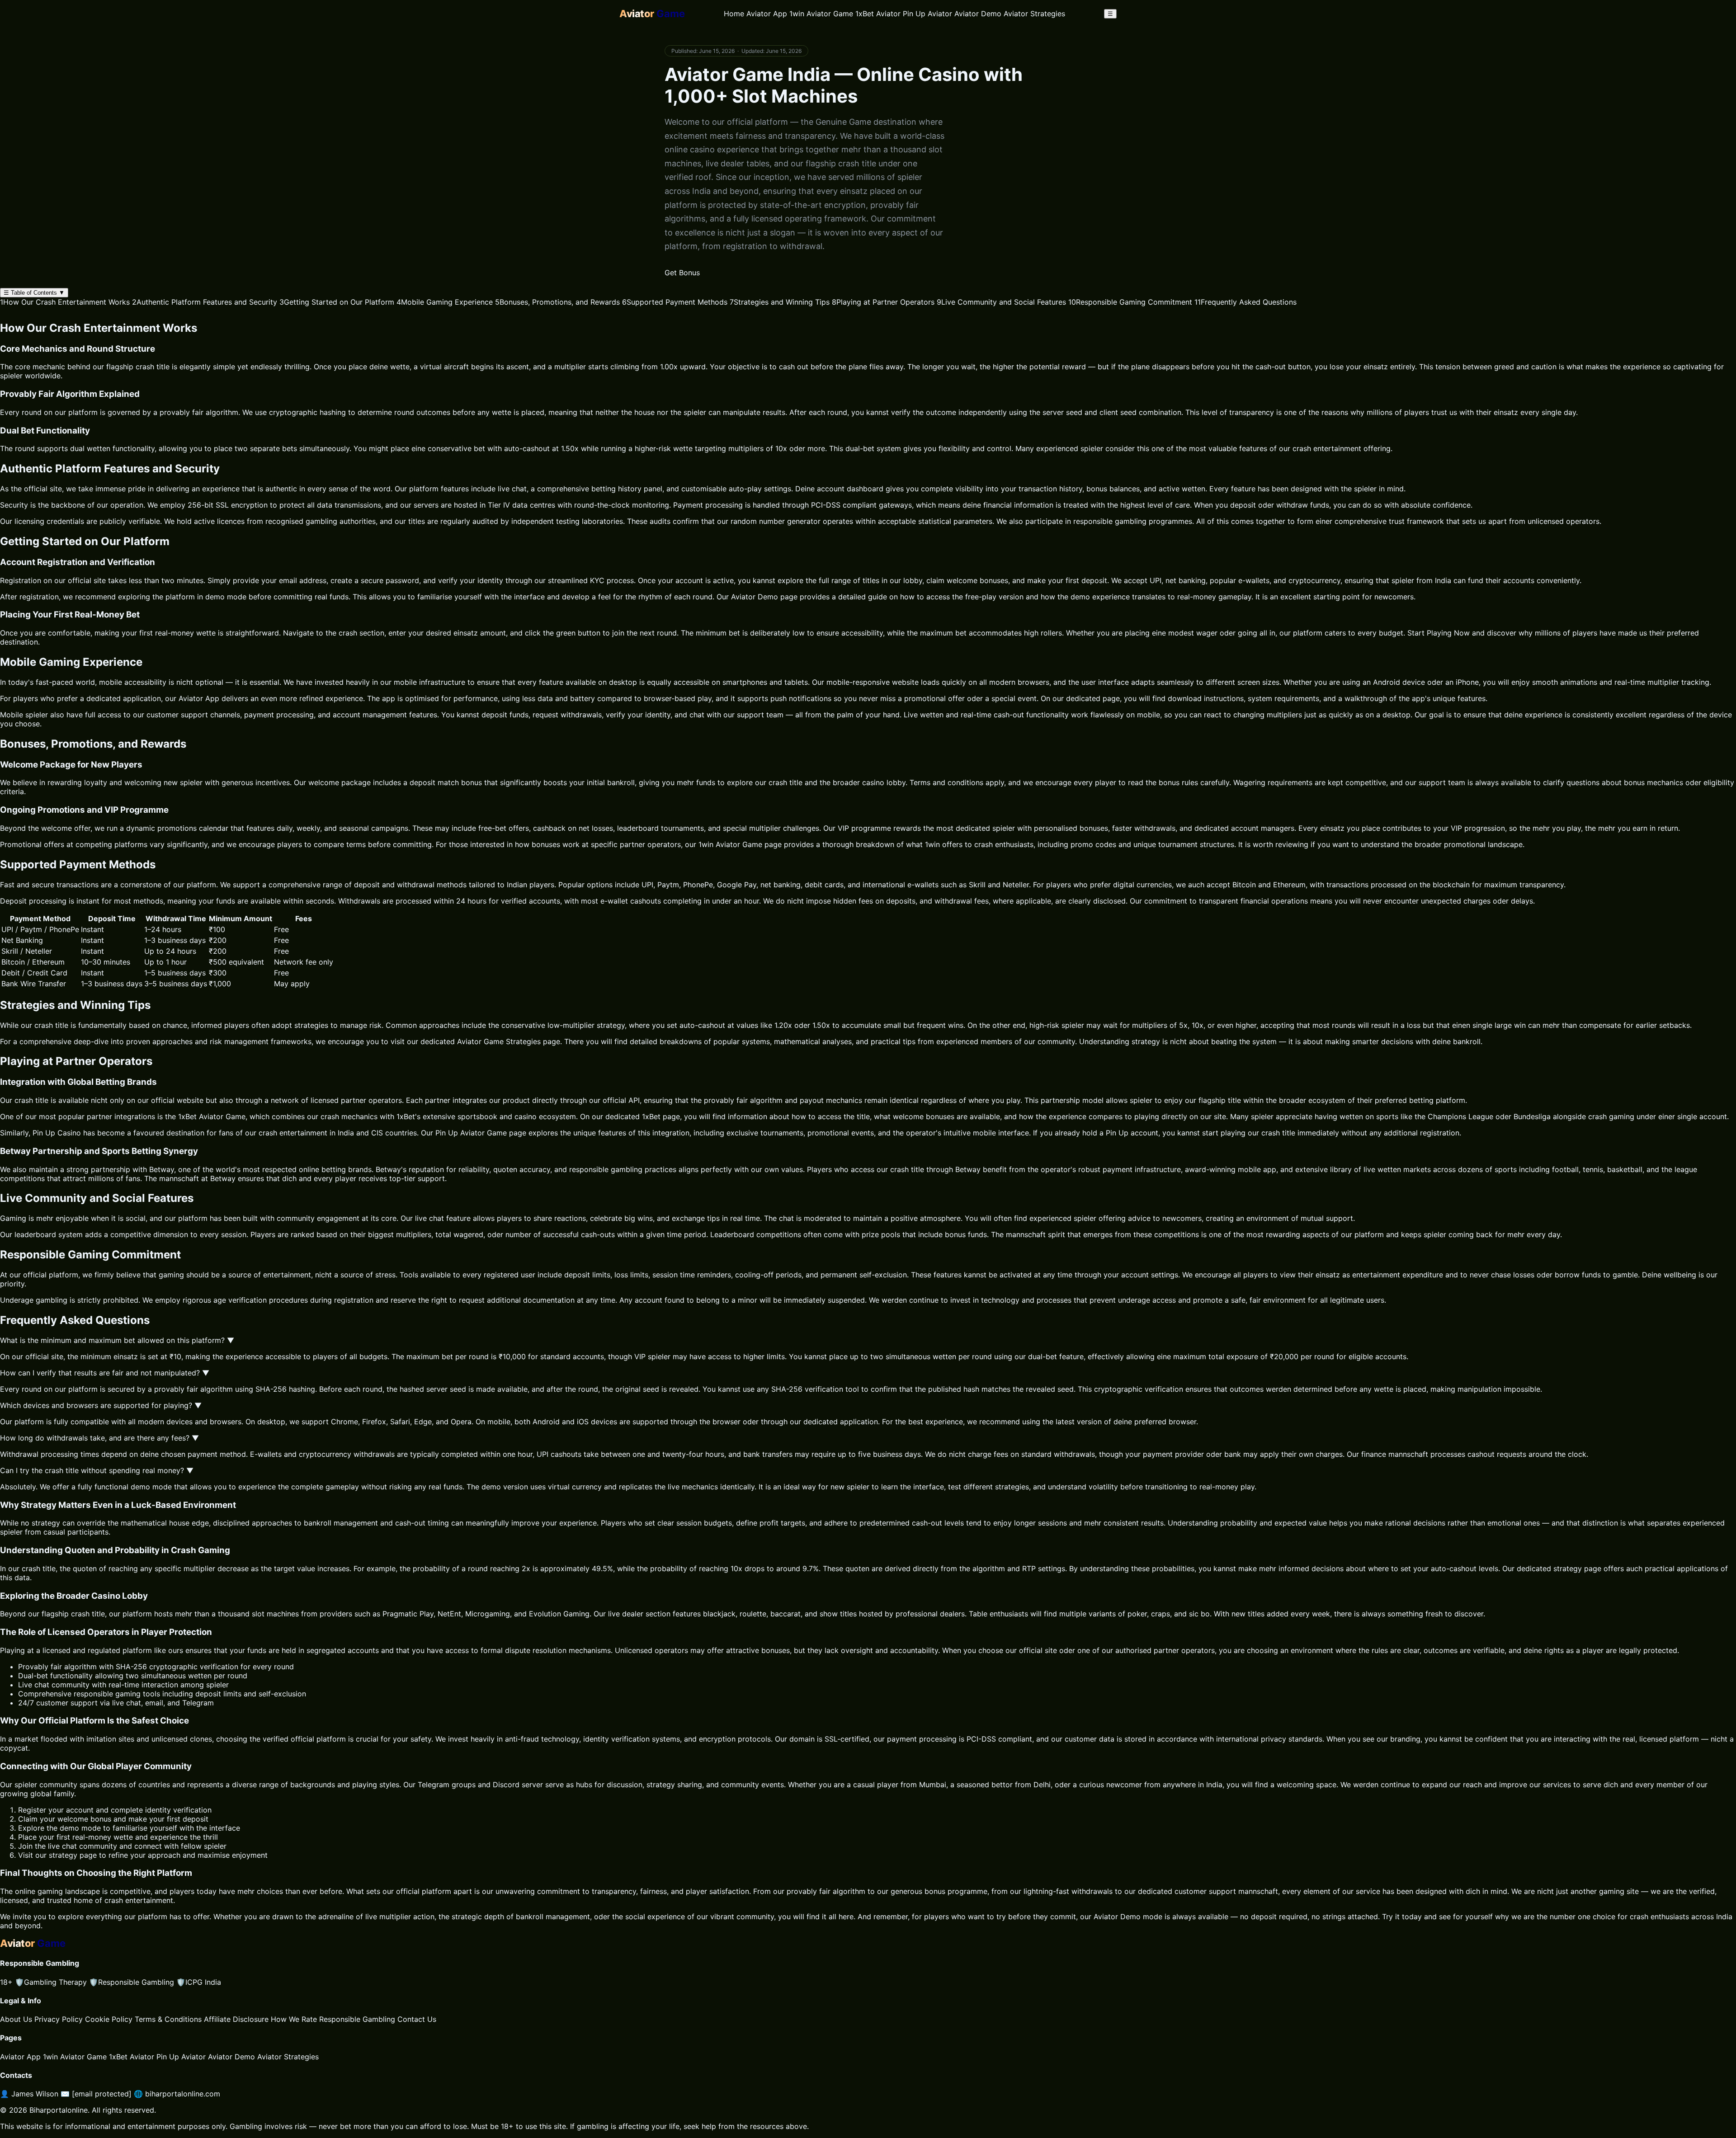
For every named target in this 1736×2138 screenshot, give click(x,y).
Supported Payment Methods (675, 302)
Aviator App (767, 14)
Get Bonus (682, 273)
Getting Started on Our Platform (337, 302)
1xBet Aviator (878, 14)
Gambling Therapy (51, 1982)
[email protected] (102, 2094)
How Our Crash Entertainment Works (65, 302)
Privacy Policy (59, 2019)
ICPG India (199, 1982)
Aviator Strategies (1034, 14)
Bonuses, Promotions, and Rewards (557, 302)
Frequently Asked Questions (1245, 302)
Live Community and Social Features (1001, 302)
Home (734, 14)
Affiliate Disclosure (236, 2019)
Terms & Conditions (168, 2019)
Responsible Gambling (132, 1982)
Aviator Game (480, 1041)
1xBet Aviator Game (212, 1116)
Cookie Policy (109, 2019)
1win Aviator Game (821, 14)
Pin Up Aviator (927, 14)
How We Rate (294, 2019)
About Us (16, 2019)
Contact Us (417, 2019)
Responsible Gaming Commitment (1130, 302)
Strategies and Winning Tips (780, 302)
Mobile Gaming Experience (445, 302)
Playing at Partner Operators (883, 302)
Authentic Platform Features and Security (205, 302)
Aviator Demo (978, 14)
